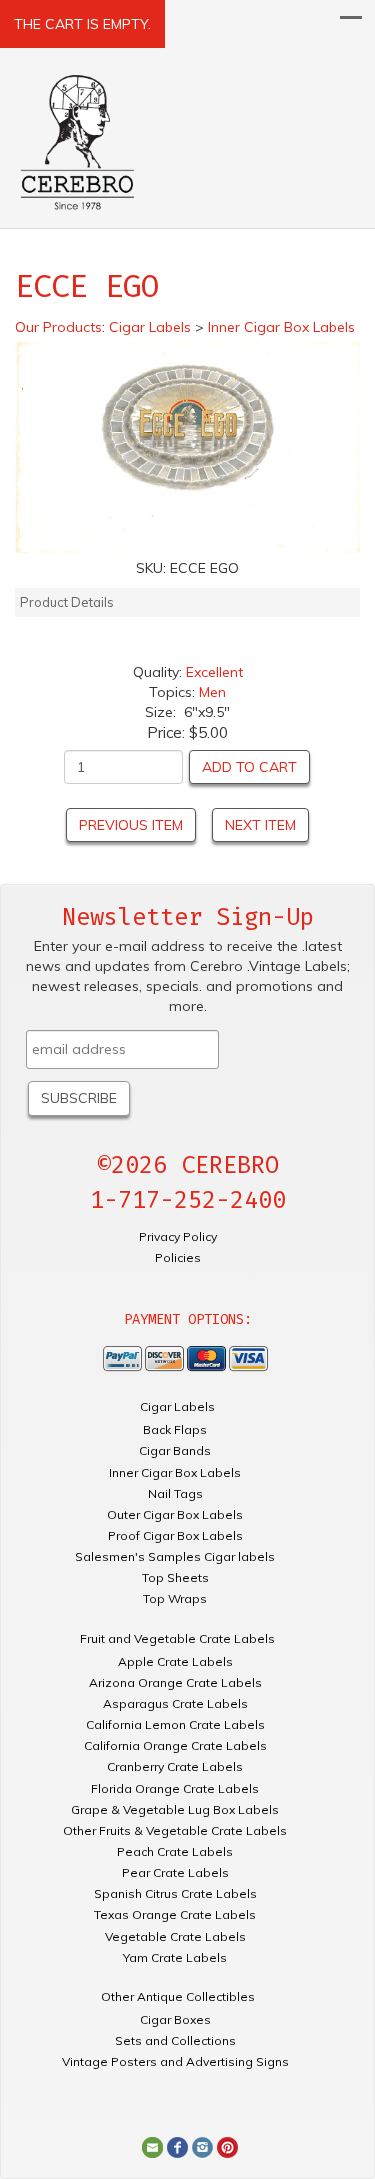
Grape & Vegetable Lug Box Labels (175, 1809)
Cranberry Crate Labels (175, 1766)
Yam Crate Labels (175, 1957)
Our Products (58, 327)
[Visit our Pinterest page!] (227, 2146)
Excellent (214, 672)
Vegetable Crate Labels (175, 1936)
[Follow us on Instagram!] (202, 2146)
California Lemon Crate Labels (175, 1724)
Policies (178, 1257)
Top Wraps (175, 1598)
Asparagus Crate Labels (175, 1703)
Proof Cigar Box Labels (175, 1535)
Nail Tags (175, 1493)
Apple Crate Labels (175, 1661)
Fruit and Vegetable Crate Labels (177, 1638)
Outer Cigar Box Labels (175, 1514)
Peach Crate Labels (175, 1851)
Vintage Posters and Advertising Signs (175, 2061)
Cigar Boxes (175, 2019)
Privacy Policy (178, 1236)
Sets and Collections (175, 2040)
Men (212, 692)
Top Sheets (175, 1577)
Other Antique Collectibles (178, 1996)
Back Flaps (175, 1429)
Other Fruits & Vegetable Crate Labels (175, 1830)
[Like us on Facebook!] (177, 2146)
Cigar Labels (177, 1406)
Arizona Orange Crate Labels (175, 1682)
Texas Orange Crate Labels (175, 1914)
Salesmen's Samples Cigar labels (175, 1556)
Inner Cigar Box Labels (175, 1472)
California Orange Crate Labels (175, 1745)
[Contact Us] (152, 2146)
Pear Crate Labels (175, 1872)
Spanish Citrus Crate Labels (175, 1893)
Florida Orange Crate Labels (175, 1788)
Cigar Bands (175, 1450)
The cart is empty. (82, 24)
